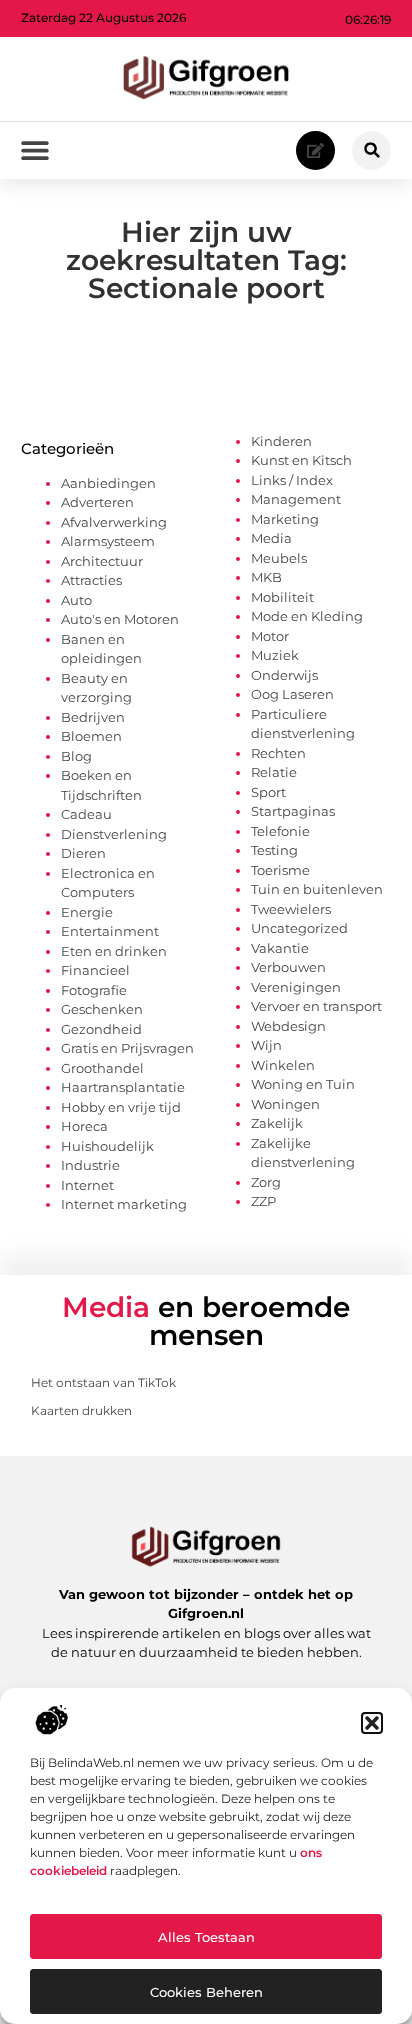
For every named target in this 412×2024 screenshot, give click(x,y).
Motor (270, 636)
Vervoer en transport (316, 1006)
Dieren (83, 853)
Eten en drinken (114, 951)
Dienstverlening (114, 834)
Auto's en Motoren (120, 619)
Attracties (91, 580)
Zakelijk (277, 1123)
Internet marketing (124, 1204)
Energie (87, 912)
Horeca (84, 1126)
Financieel (95, 970)
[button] (372, 1723)
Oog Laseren (292, 694)
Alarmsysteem (108, 541)
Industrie (90, 1165)
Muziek (275, 655)
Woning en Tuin (303, 1084)
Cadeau (86, 814)
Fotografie (94, 990)
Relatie (274, 772)
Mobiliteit (282, 597)
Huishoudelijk (107, 1146)
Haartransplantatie (123, 1087)
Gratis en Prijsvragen (127, 1048)
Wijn (266, 1045)
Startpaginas (293, 811)
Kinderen (281, 441)
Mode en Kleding (307, 616)
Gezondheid (101, 1029)
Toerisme (280, 870)
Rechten (278, 753)
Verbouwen (288, 967)
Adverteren (97, 502)
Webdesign (288, 1026)
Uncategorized (299, 928)
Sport (268, 792)
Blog (76, 756)
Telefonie (280, 831)
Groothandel (102, 1068)
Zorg (266, 1182)
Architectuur (102, 561)
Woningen (285, 1104)
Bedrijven (93, 717)
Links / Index (292, 480)
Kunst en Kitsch (301, 460)
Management (296, 499)
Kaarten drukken (81, 1410)
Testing (274, 850)
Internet (87, 1185)
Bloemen (91, 736)
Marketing (285, 519)
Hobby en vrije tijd (121, 1107)
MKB (266, 577)
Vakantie (280, 948)
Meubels (279, 558)
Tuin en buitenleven (317, 889)
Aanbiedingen (108, 483)
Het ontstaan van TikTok (103, 1382)
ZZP (263, 1201)
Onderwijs (284, 675)
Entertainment (110, 931)
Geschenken (102, 1009)
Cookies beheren (206, 1992)
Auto (76, 600)
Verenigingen (296, 987)
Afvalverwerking (114, 522)
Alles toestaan (206, 1937)
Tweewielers (291, 909)
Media (271, 538)
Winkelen (283, 1065)
